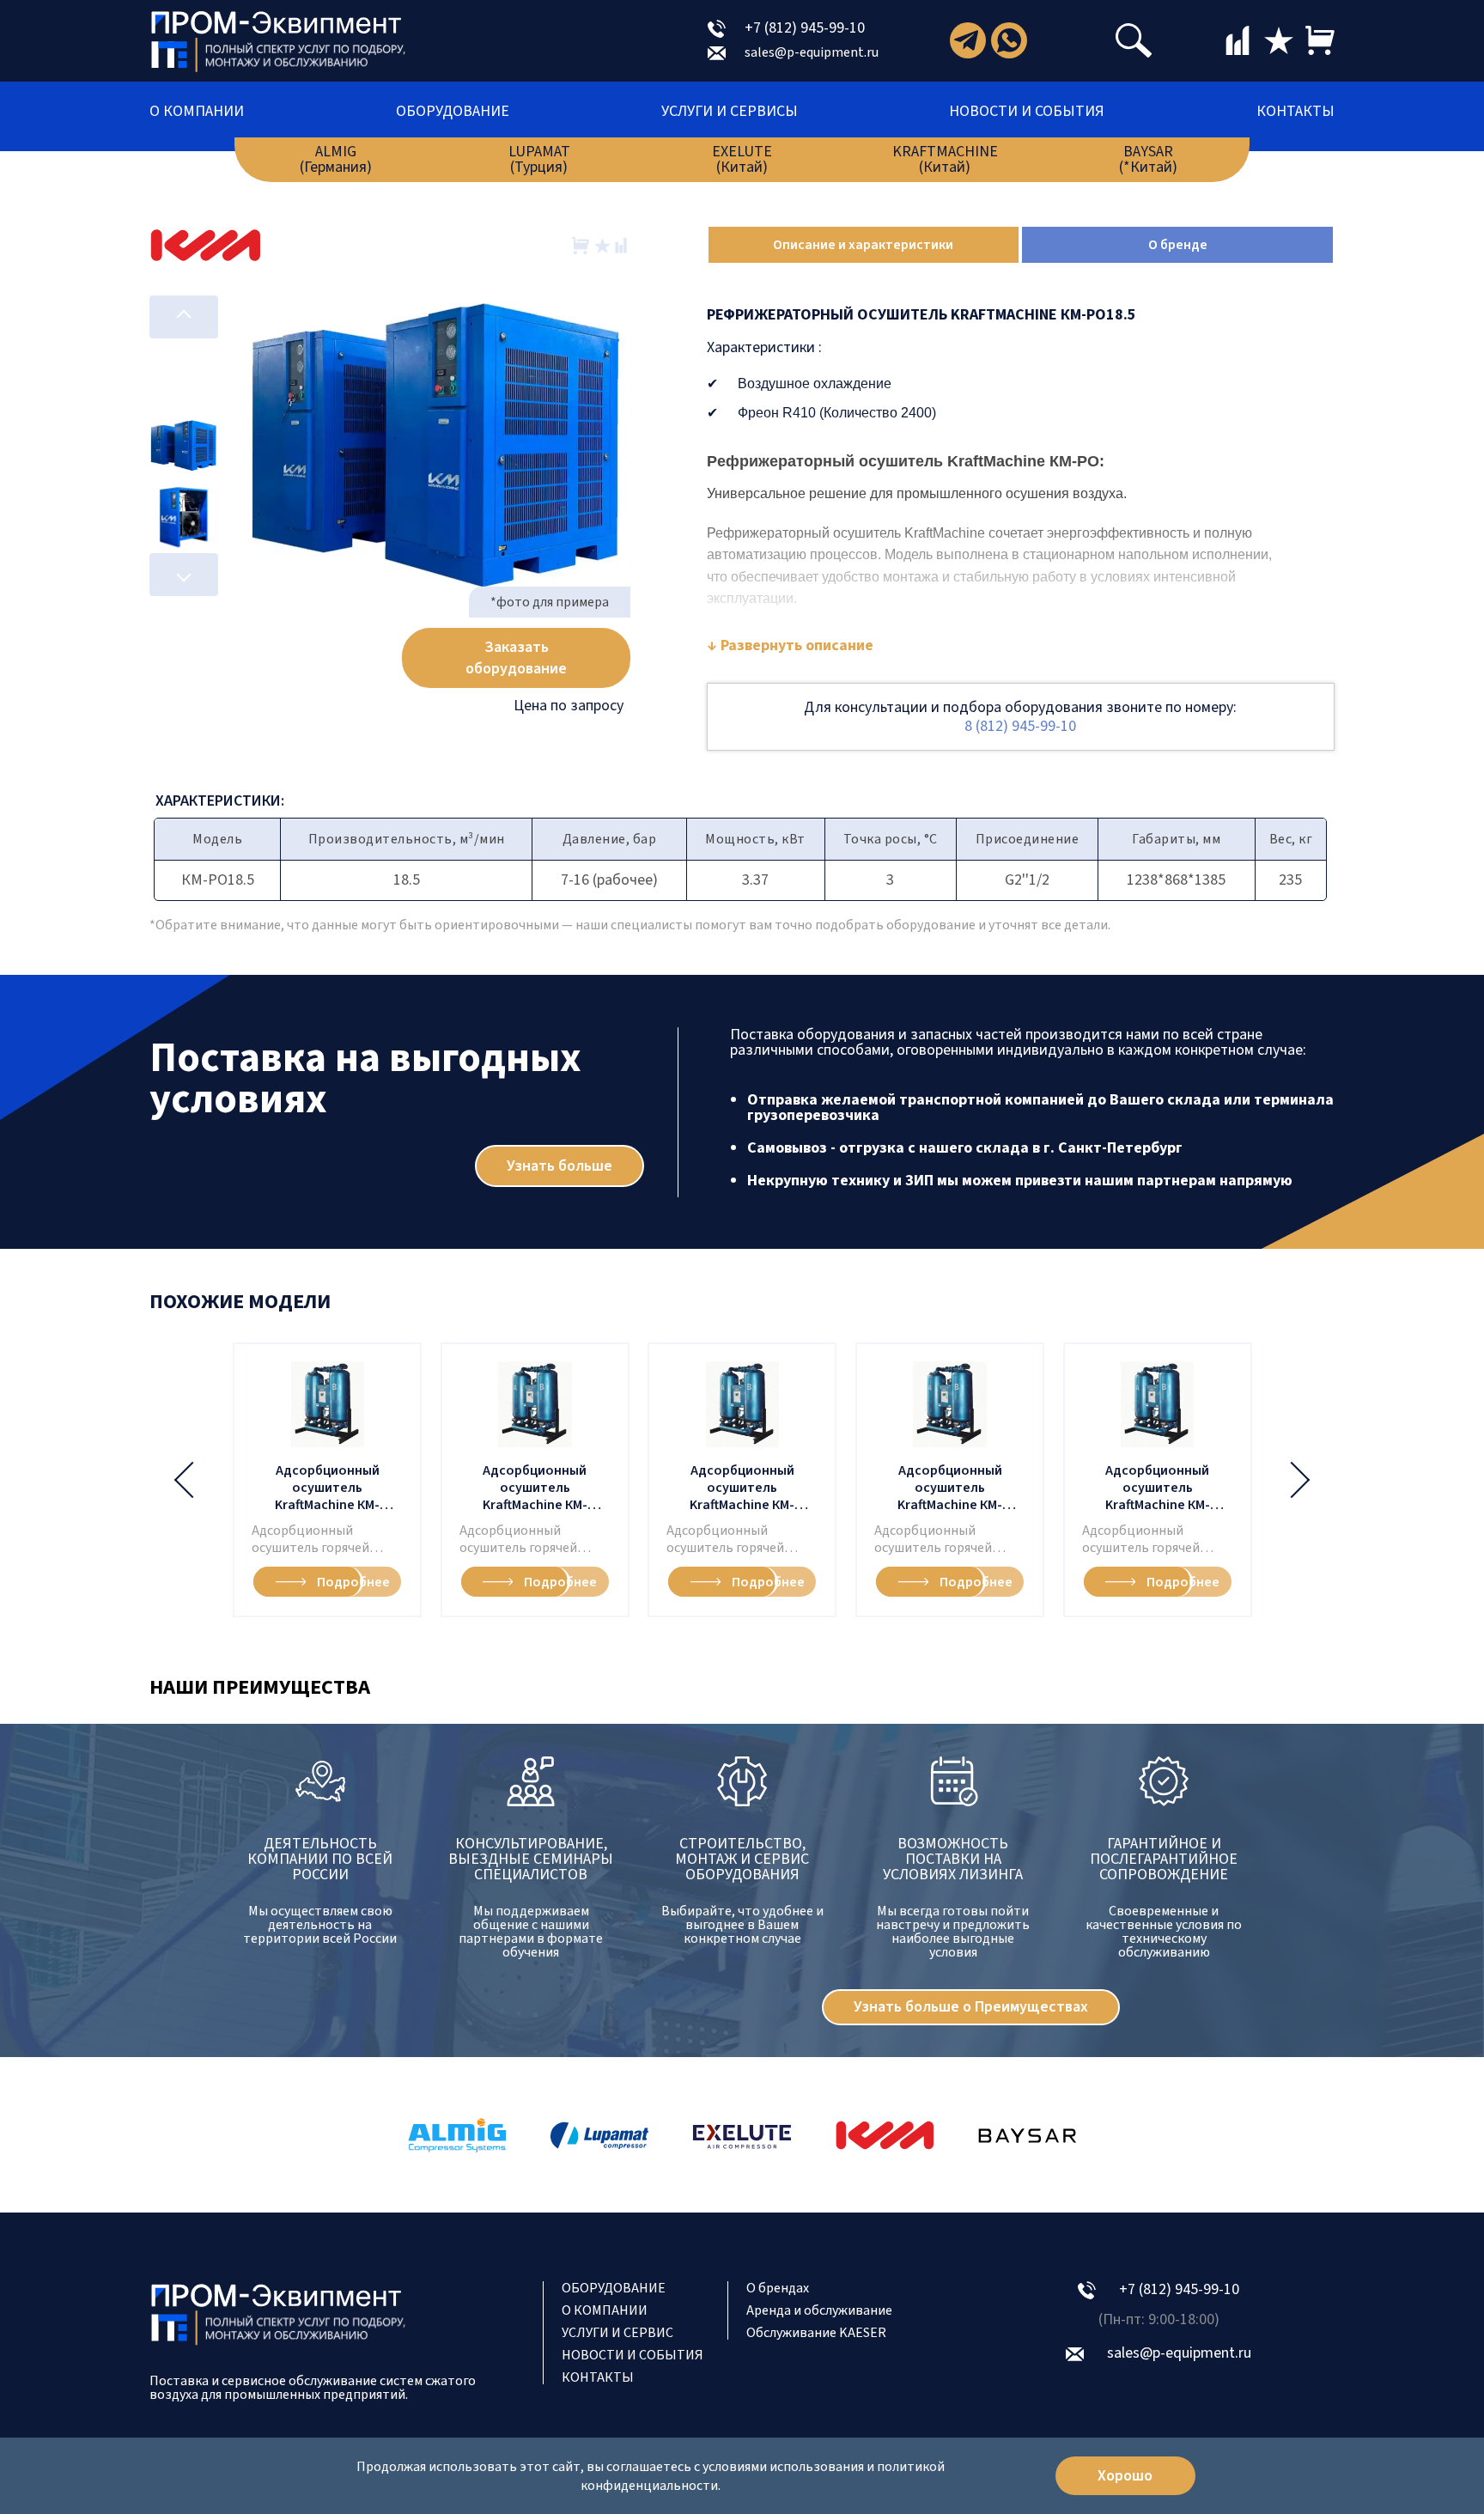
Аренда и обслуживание (819, 2310)
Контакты (1295, 112)
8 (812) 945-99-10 (1020, 726)
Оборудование (453, 112)
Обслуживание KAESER (816, 2333)
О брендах (778, 2288)
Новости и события (1027, 112)
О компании (197, 112)
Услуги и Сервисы (730, 112)
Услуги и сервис (617, 2333)
